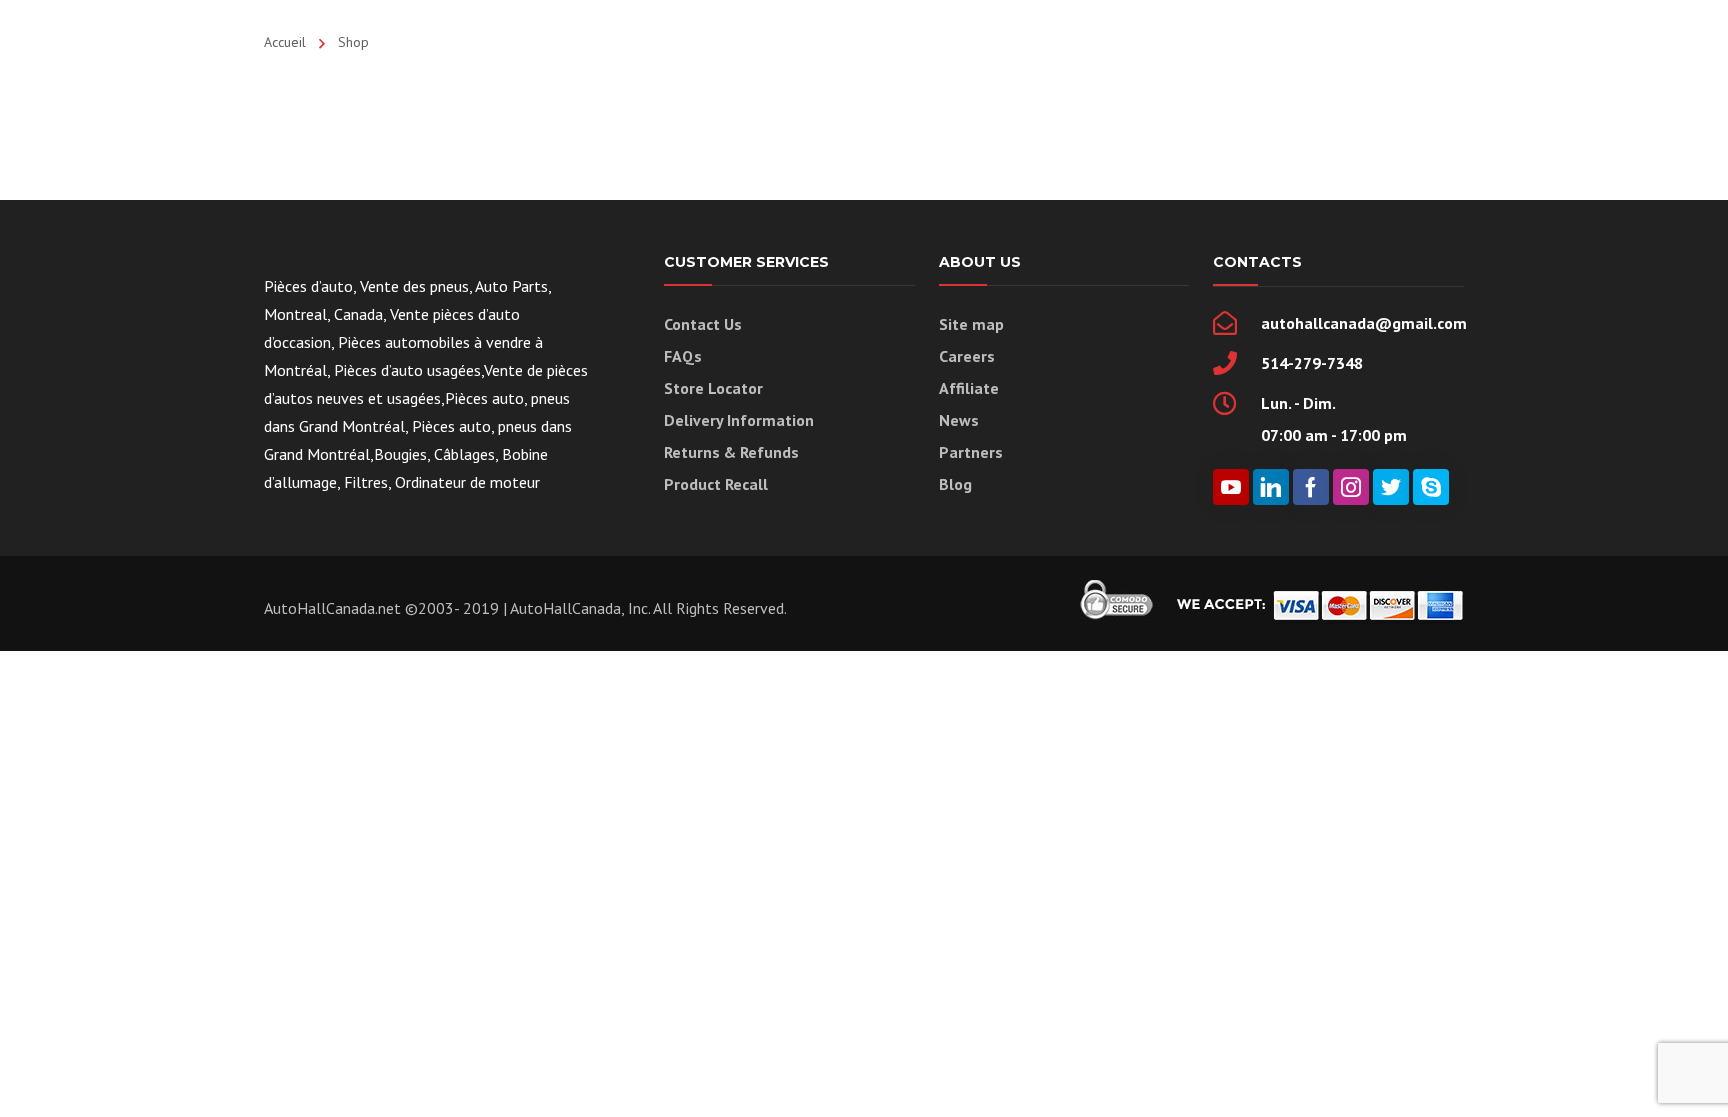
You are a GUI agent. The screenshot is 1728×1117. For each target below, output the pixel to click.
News (959, 420)
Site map (971, 324)
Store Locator (713, 388)
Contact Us (703, 324)
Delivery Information (739, 420)
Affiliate (969, 388)
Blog (955, 484)
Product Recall (716, 484)
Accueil (285, 42)
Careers (967, 356)
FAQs (683, 356)
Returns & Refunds (731, 452)
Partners (971, 452)
